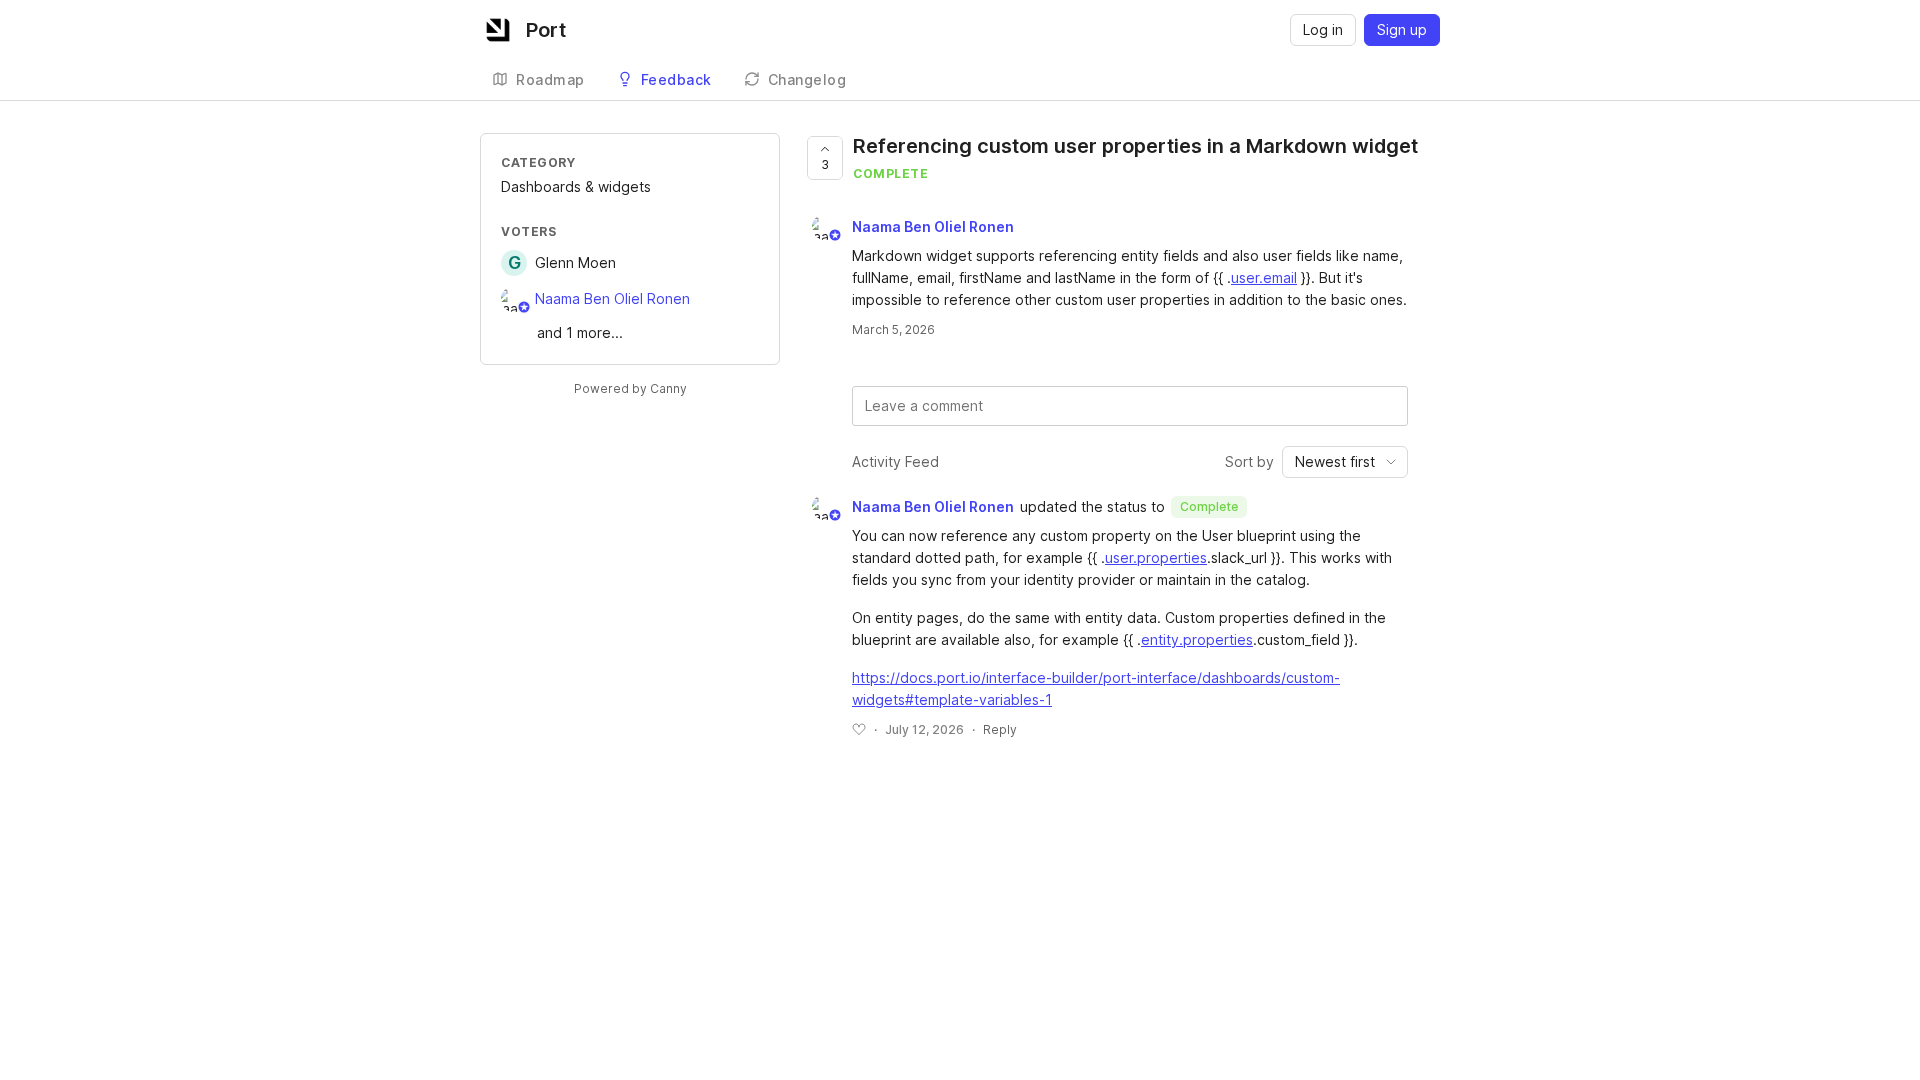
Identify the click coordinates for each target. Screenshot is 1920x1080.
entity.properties (1197, 639)
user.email (1264, 277)
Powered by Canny (630, 388)
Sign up (1402, 29)
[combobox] (1345, 462)
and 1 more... (580, 332)
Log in (1323, 29)
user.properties (1156, 557)
